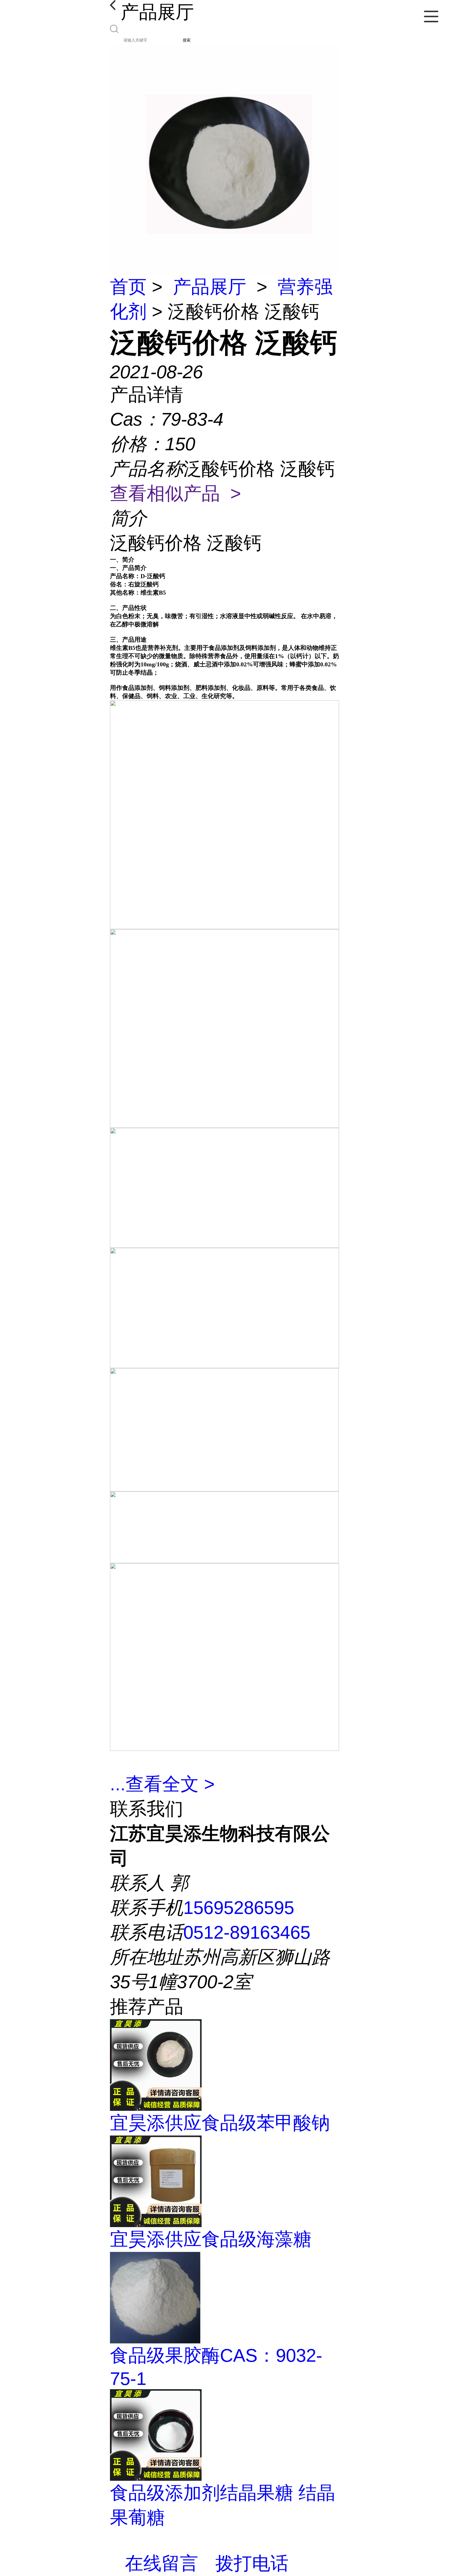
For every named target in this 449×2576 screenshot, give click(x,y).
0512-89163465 (247, 1932)
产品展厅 (210, 287)
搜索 (187, 40)
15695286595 (239, 1908)
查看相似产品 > (175, 493)
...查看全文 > (162, 1784)
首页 (128, 287)
